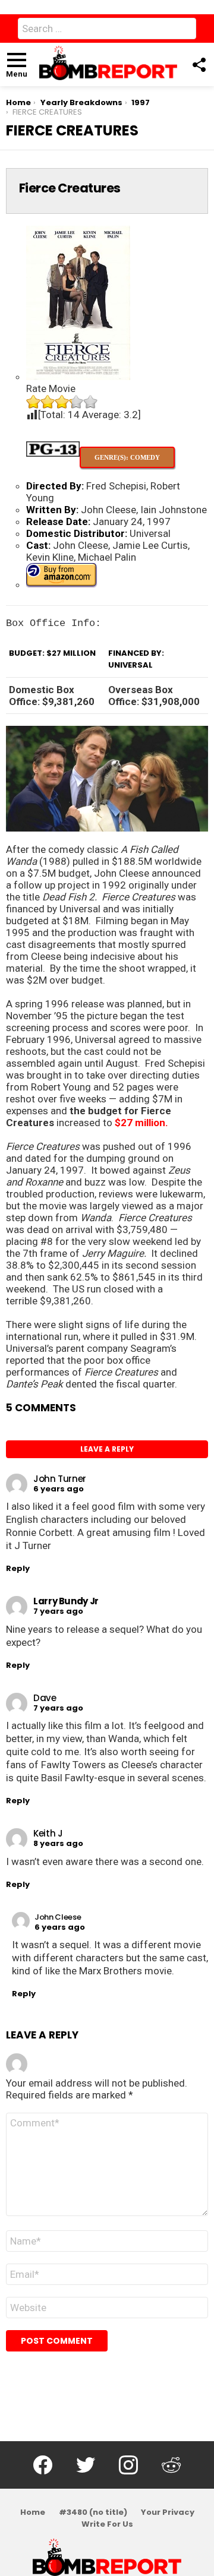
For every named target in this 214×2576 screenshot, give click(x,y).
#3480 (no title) (93, 2512)
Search (184, 31)
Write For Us (107, 2524)
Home (33, 2512)
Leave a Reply (107, 1449)
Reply (18, 1568)
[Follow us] (199, 65)
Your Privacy (168, 2512)
